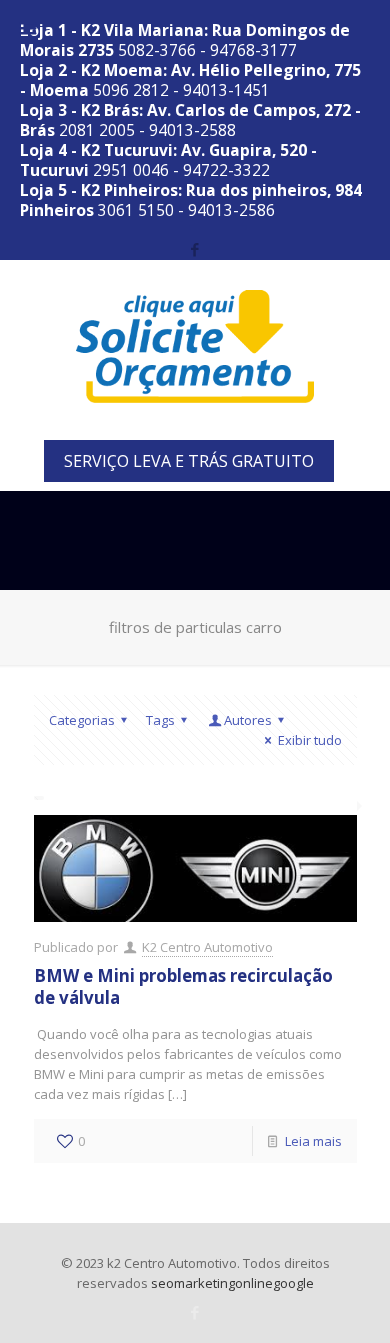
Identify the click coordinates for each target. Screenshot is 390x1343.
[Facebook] (195, 249)
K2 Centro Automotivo (207, 947)
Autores (248, 720)
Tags (160, 720)
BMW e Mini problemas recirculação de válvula (183, 986)
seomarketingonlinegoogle (232, 1283)
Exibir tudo (309, 740)
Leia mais (313, 1141)
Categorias (82, 720)
